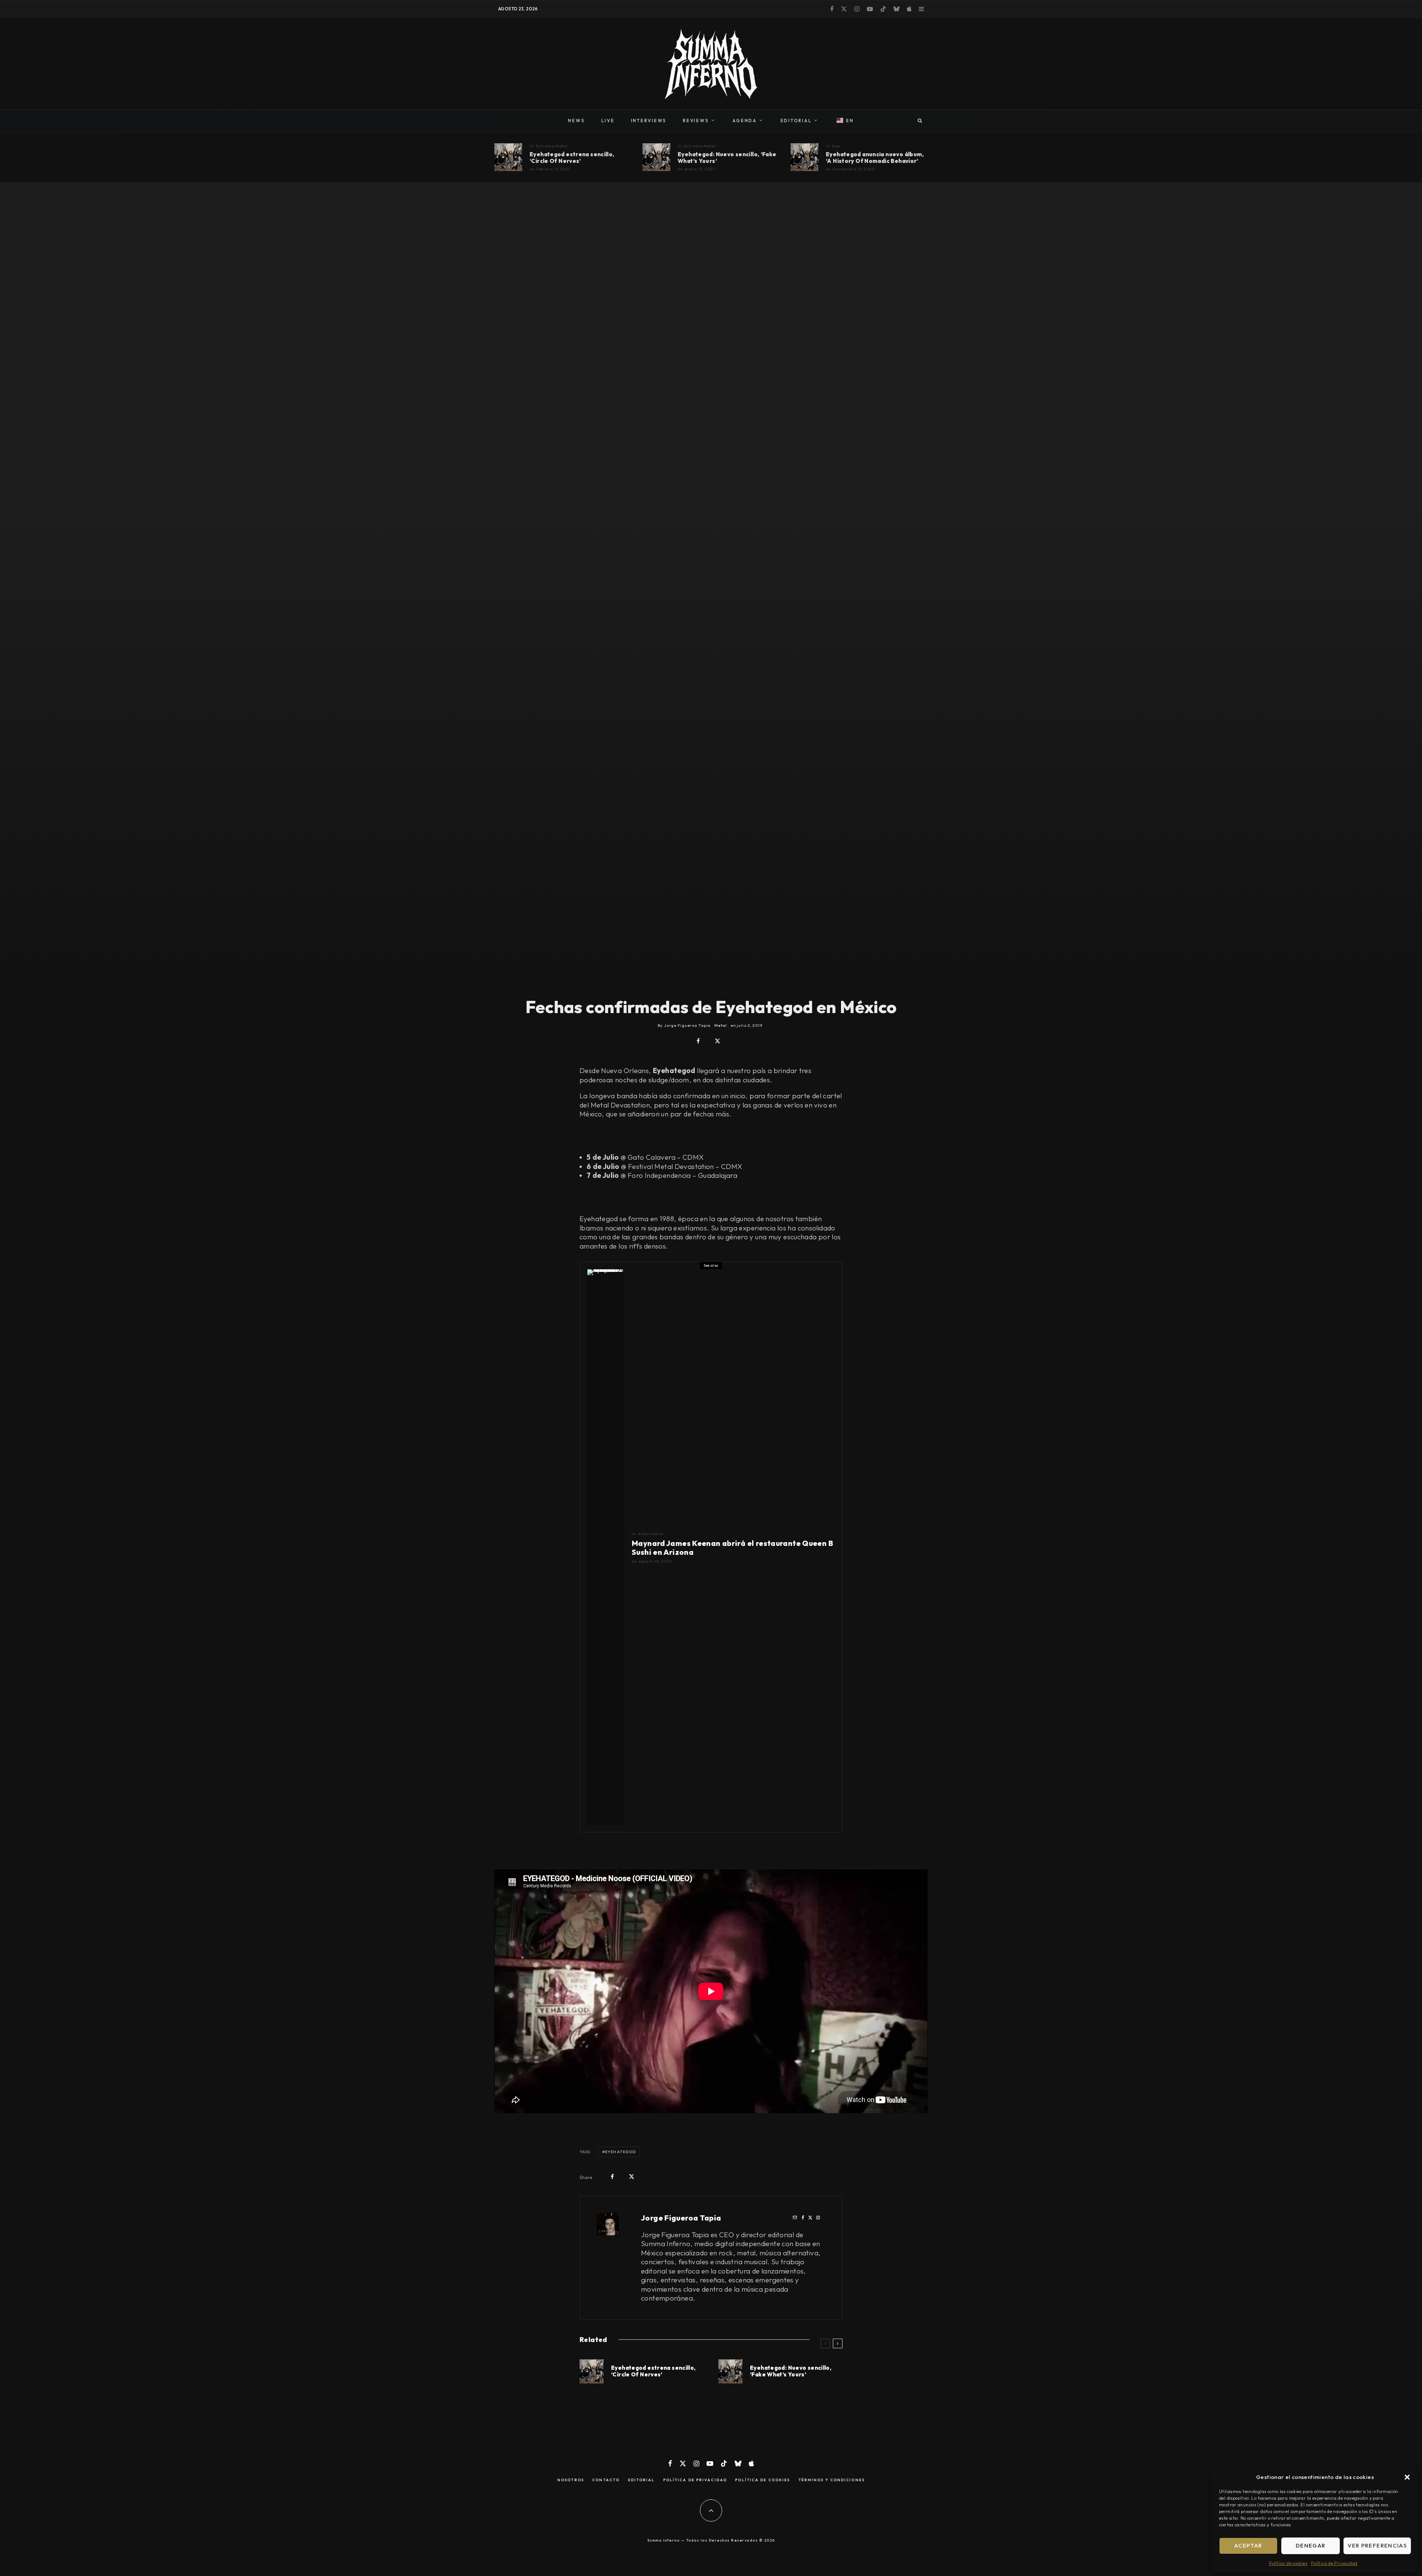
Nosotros (571, 2480)
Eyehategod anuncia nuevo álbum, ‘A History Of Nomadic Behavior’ (875, 158)
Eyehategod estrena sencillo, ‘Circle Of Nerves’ (572, 158)
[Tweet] (717, 1041)
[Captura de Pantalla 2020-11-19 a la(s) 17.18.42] (508, 157)
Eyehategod (620, 2152)
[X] (844, 9)
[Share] (698, 1041)
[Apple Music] (909, 9)
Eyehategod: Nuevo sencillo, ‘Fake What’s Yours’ (727, 158)
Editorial (642, 2480)
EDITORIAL (796, 121)
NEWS (576, 121)
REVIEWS (696, 121)
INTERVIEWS (649, 121)
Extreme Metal (552, 146)
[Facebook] (832, 9)
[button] (1407, 2477)
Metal (720, 1025)
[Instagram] (857, 9)
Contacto (606, 2480)
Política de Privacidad (1334, 2563)
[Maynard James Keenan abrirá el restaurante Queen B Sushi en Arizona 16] (606, 1547)
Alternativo (651, 1534)
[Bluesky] (897, 9)
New (837, 146)
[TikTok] (883, 9)
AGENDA (745, 121)
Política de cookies (1288, 2563)
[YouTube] (870, 9)
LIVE (608, 121)
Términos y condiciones (832, 2480)
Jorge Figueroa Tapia (681, 2218)
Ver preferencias (1377, 2545)
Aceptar (1248, 2545)
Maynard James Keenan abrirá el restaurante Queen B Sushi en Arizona (732, 1548)
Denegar (1311, 2545)
